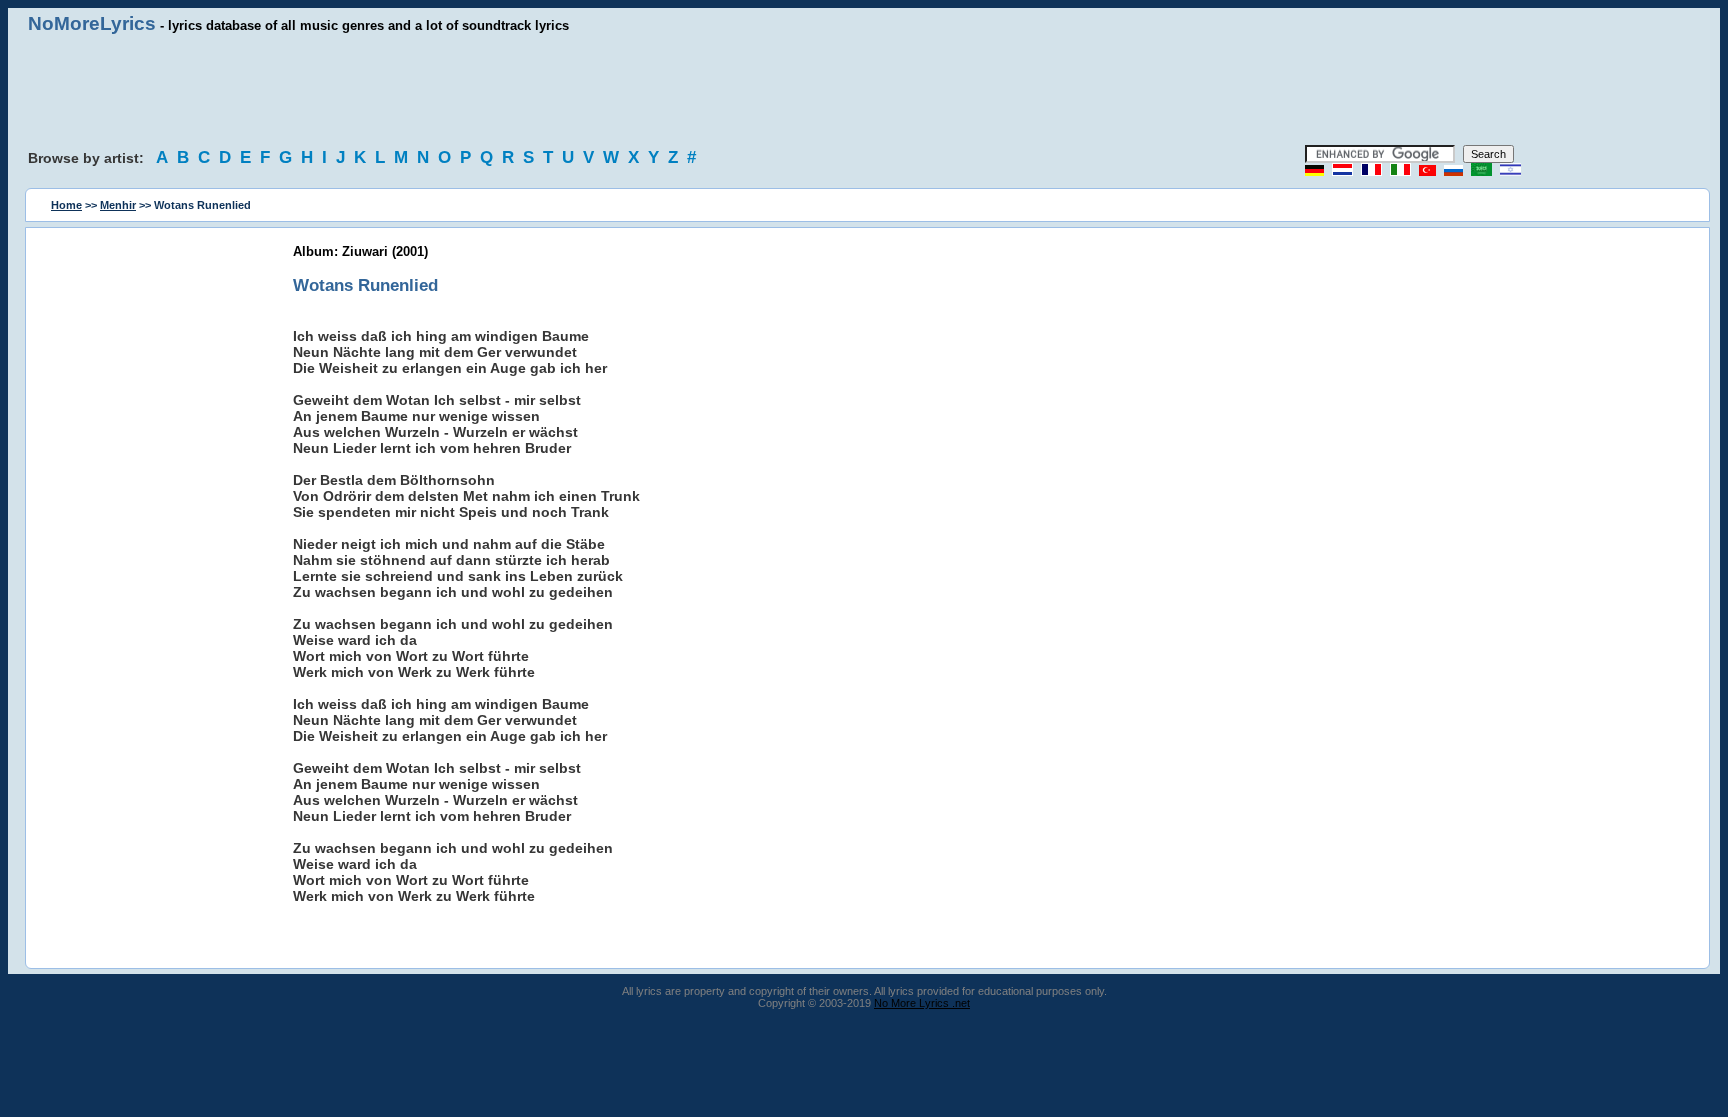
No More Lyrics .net (922, 1003)
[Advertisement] (864, 90)
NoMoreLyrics (92, 23)
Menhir (118, 205)
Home (66, 205)
